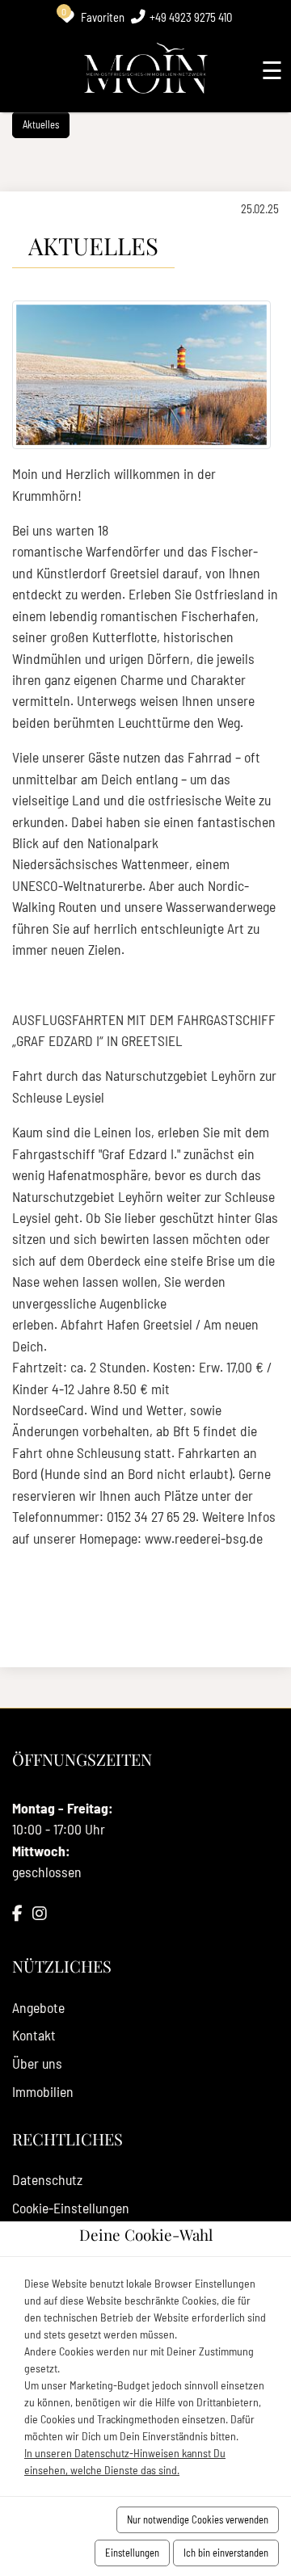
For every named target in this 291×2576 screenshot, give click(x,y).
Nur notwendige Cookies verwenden (198, 2519)
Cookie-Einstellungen (71, 2208)
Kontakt (34, 2035)
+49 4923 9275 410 (191, 17)
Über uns (37, 2063)
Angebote (38, 2007)
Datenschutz (47, 2179)
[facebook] (17, 1914)
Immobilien (43, 2091)
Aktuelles (41, 124)
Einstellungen (132, 2553)
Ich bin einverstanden (226, 2553)
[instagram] (40, 1914)
